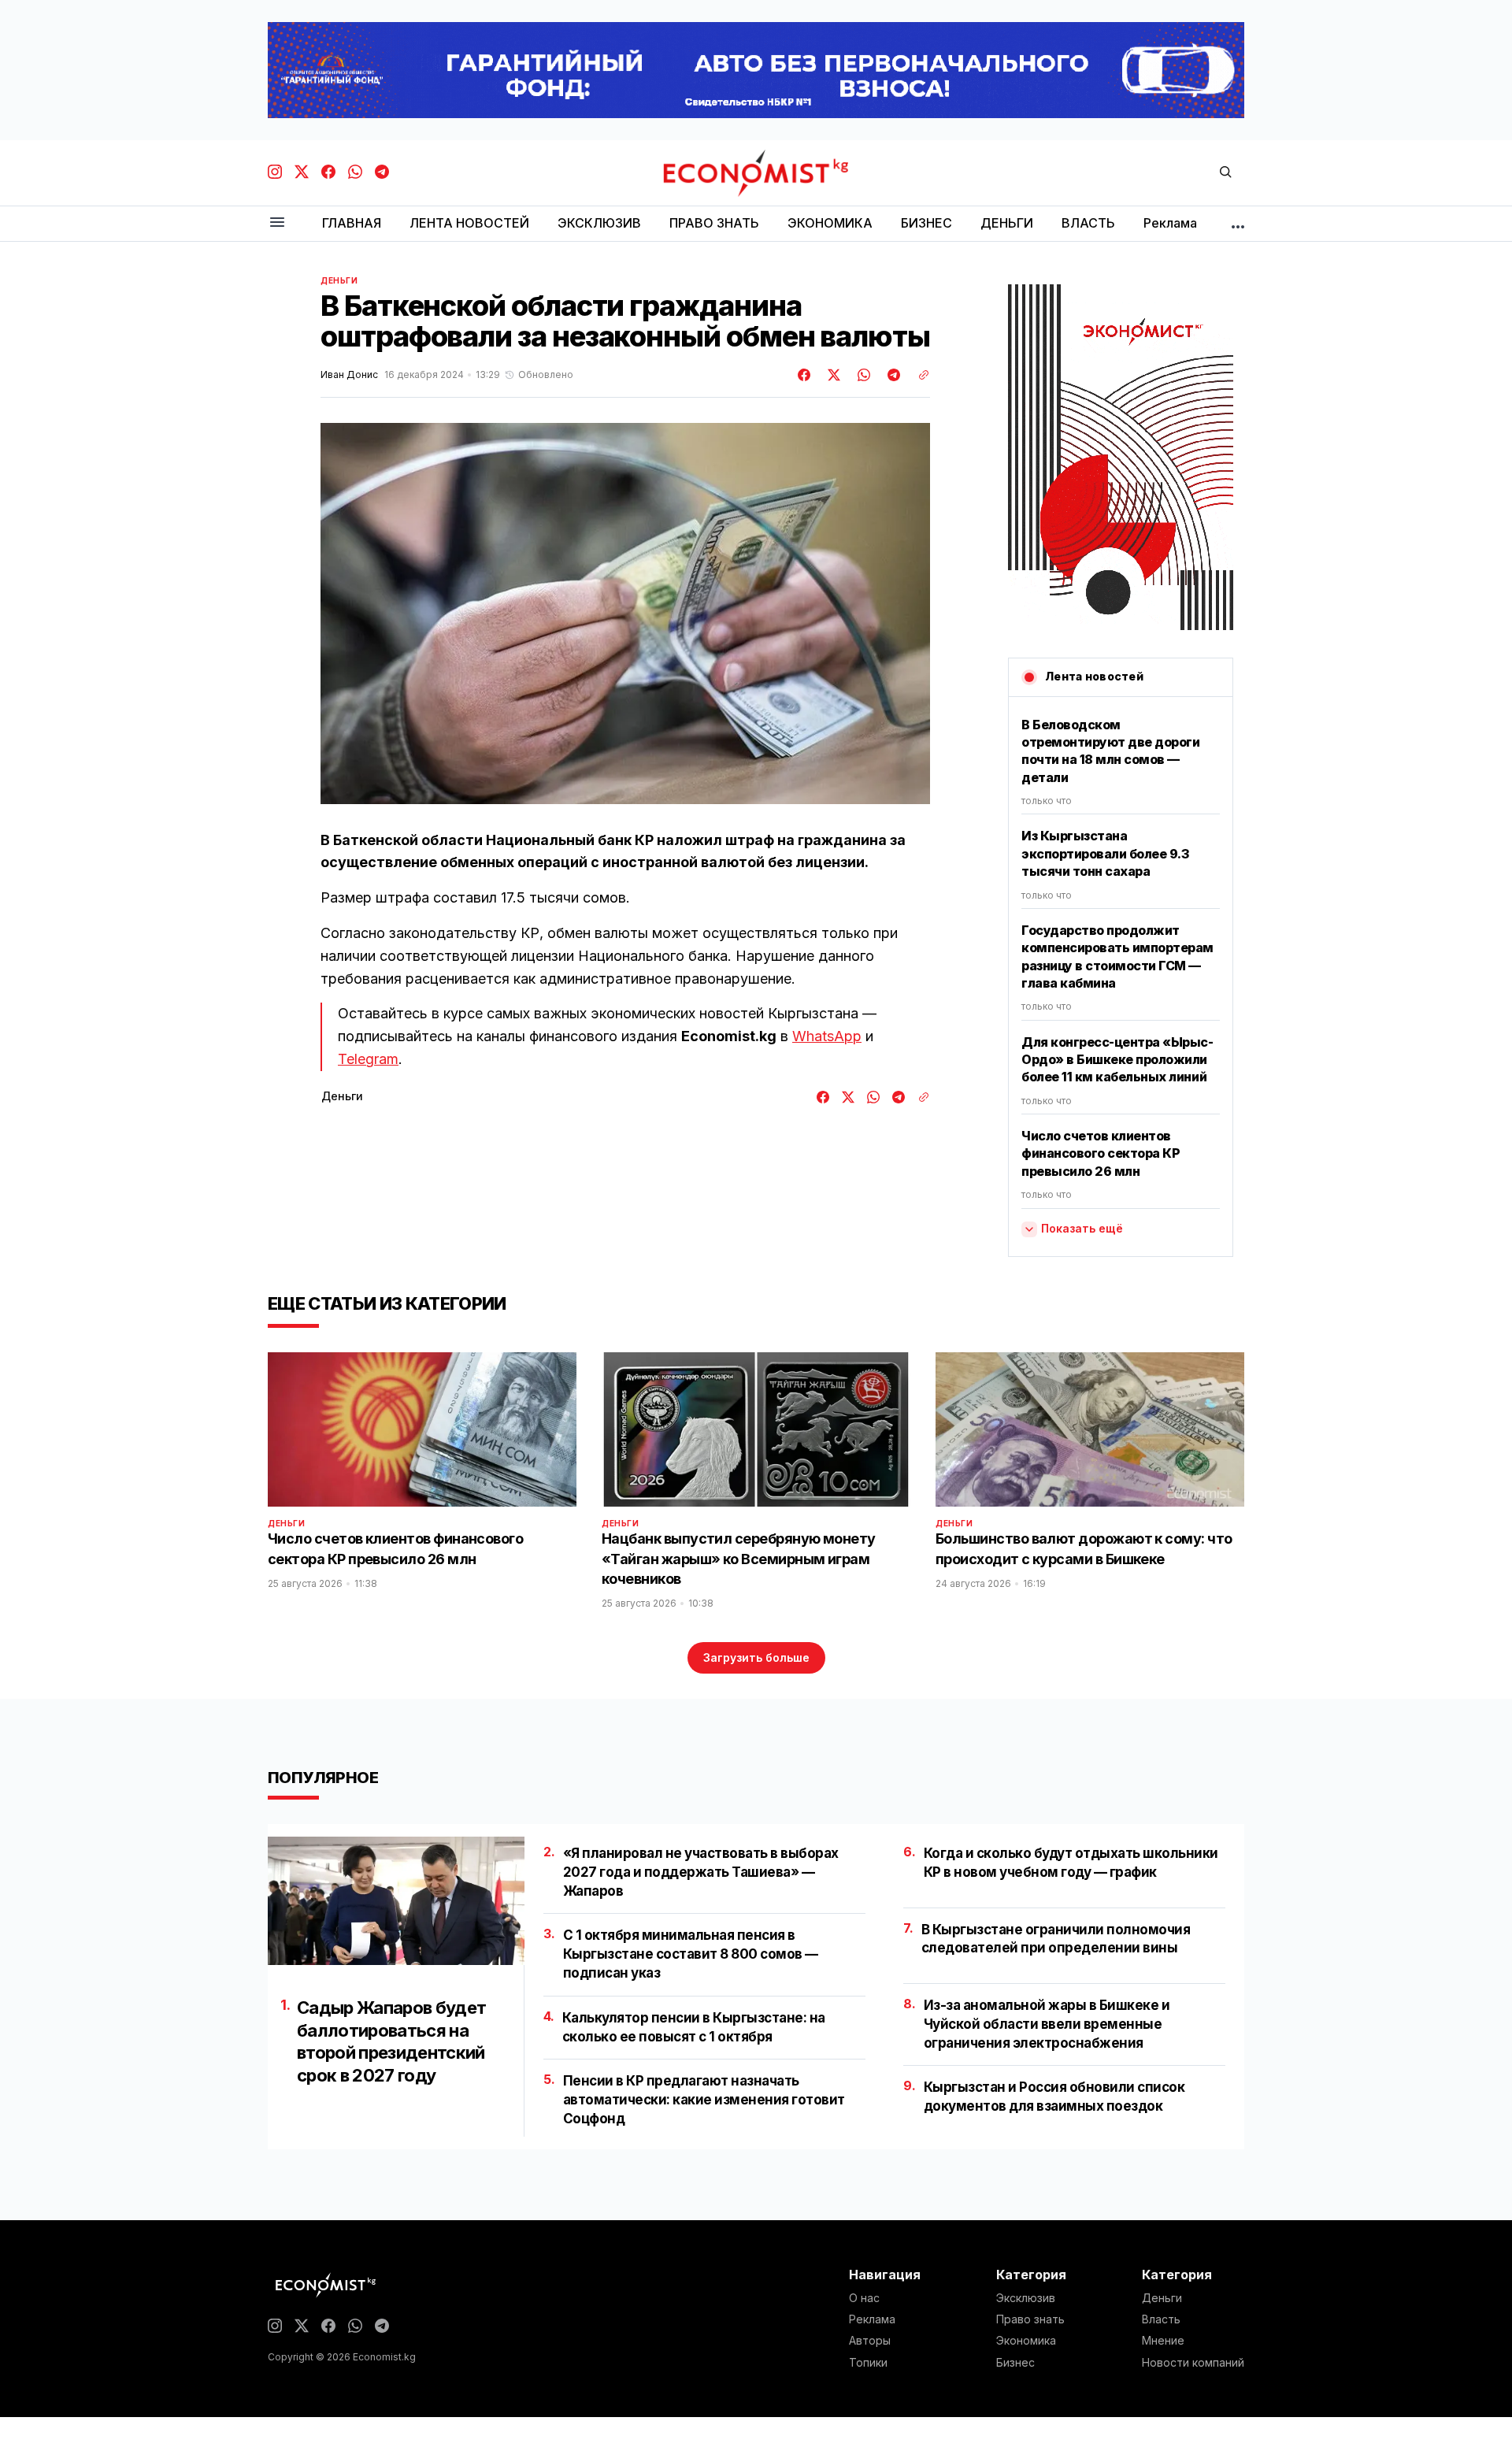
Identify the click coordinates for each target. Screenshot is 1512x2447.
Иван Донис (349, 375)
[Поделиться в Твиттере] (832, 375)
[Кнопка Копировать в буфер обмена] (918, 375)
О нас (864, 2298)
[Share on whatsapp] (862, 375)
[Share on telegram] (891, 375)
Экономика (1026, 2341)
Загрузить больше (756, 1657)
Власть (1161, 2319)
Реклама (872, 2319)
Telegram (368, 1059)
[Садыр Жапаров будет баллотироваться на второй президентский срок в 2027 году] (396, 1901)
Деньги (339, 280)
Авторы (870, 2341)
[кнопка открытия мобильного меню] (277, 223)
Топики (868, 2363)
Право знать (1030, 2319)
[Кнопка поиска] (1225, 173)
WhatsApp (827, 1036)
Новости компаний (1193, 2363)
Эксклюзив (1026, 2298)
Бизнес (1015, 2363)
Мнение (1163, 2341)
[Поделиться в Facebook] (805, 375)
